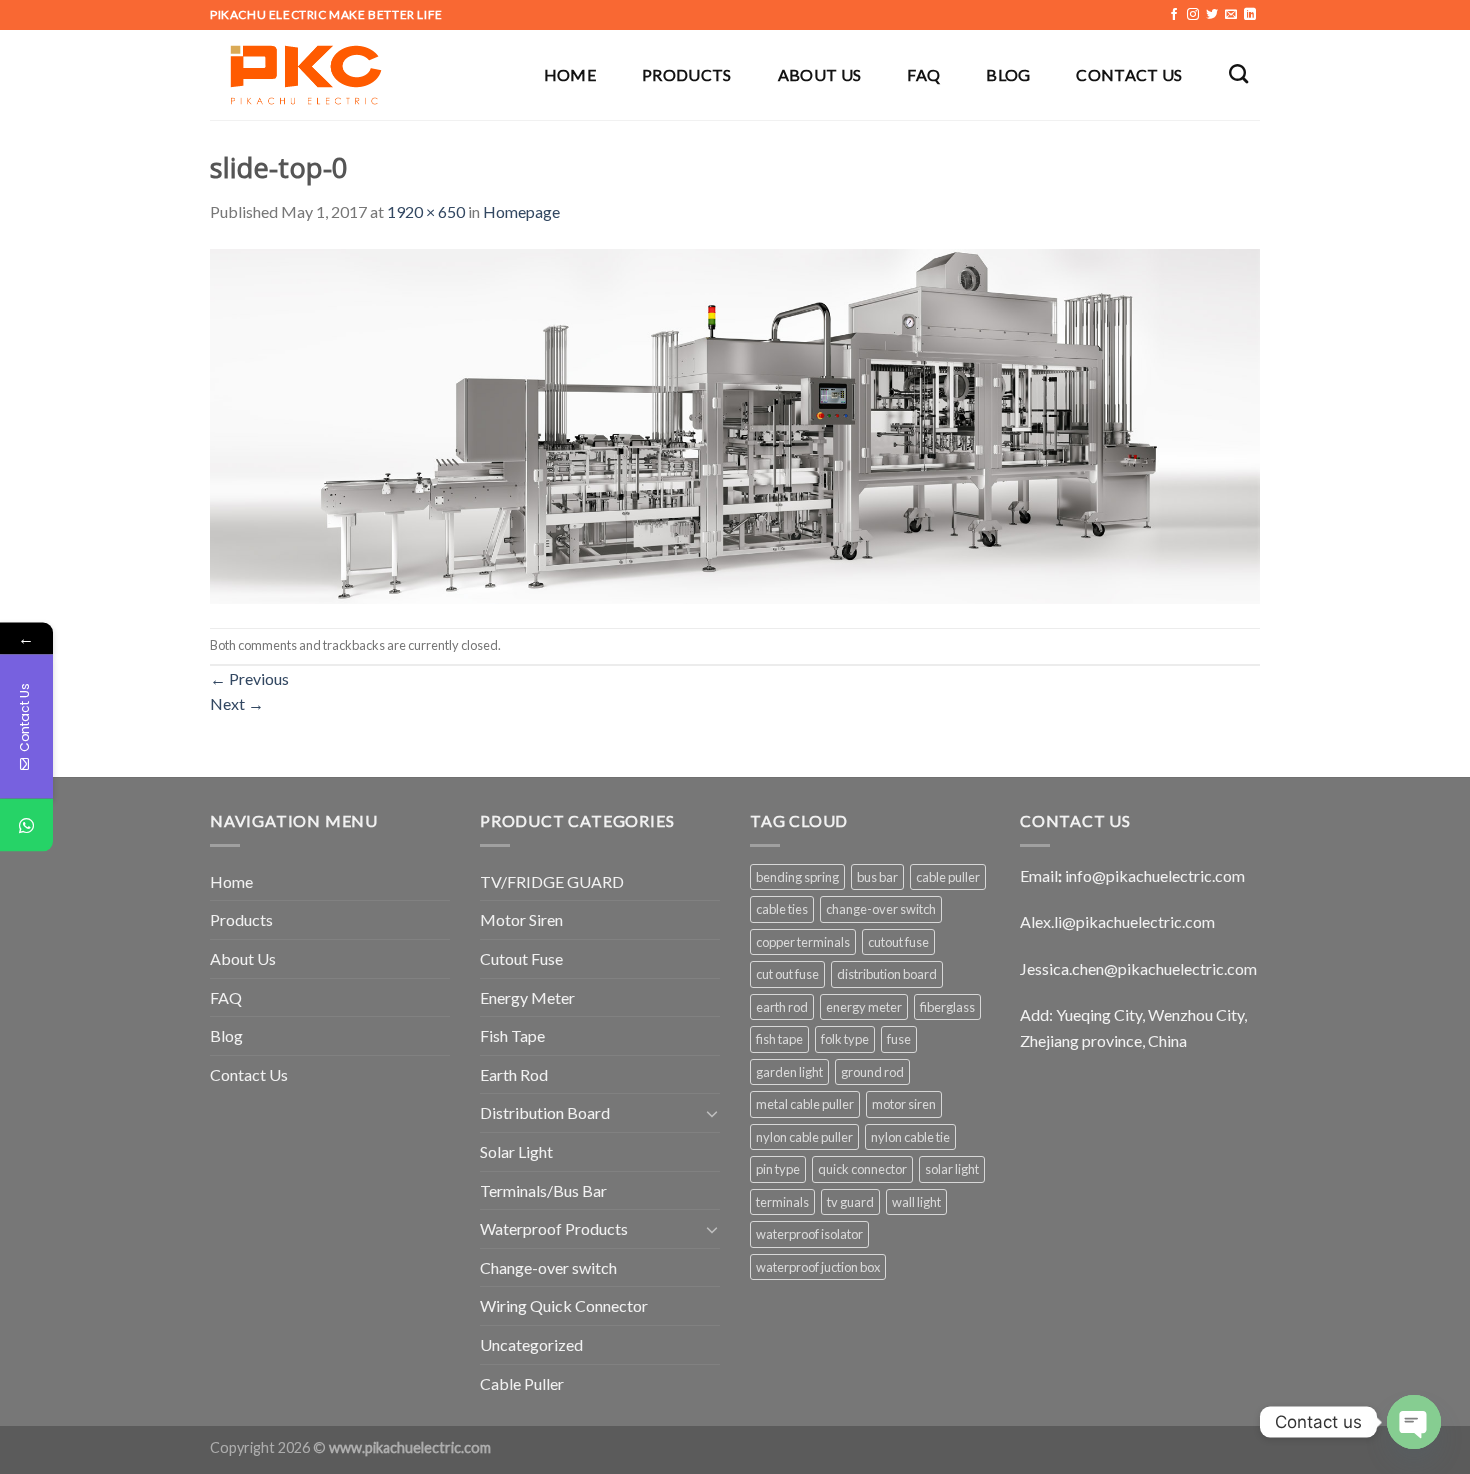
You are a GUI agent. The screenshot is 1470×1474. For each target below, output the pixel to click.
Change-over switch (548, 1267)
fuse (899, 1039)
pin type (778, 1169)
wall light (916, 1202)
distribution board (887, 974)
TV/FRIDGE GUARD (552, 881)
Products (687, 74)
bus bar (877, 877)
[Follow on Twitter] (1212, 15)
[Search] (1238, 73)
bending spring (797, 877)
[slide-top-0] (735, 423)
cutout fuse (898, 942)
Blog (1008, 74)
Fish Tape (512, 1035)
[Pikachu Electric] (310, 75)
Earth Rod (514, 1074)
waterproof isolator (809, 1234)
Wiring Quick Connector (564, 1305)
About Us (820, 74)
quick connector (862, 1169)
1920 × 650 (426, 211)
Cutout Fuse (521, 958)
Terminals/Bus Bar (543, 1190)
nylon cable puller (804, 1137)
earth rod (782, 1007)
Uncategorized (531, 1344)
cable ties (782, 909)
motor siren (904, 1104)
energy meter (864, 1007)
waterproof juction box (818, 1267)
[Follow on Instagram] (1193, 15)
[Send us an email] (1231, 15)
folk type (845, 1039)
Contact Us (1129, 74)
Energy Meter (527, 997)
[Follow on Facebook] (1174, 15)
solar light (952, 1169)
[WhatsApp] (26, 825)
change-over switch (881, 909)
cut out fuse (787, 974)
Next (237, 703)
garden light (789, 1072)
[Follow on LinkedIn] (1250, 15)
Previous (249, 678)
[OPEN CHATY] (1414, 1422)
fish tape (779, 1039)
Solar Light (516, 1151)
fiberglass (947, 1007)
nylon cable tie (910, 1137)
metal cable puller (805, 1104)
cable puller (948, 877)
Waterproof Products (554, 1228)
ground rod (872, 1072)
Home (570, 74)
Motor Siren (521, 919)
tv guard (850, 1202)
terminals (782, 1202)
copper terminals (803, 942)
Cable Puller (522, 1383)
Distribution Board (545, 1112)
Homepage (521, 211)
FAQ (923, 74)
